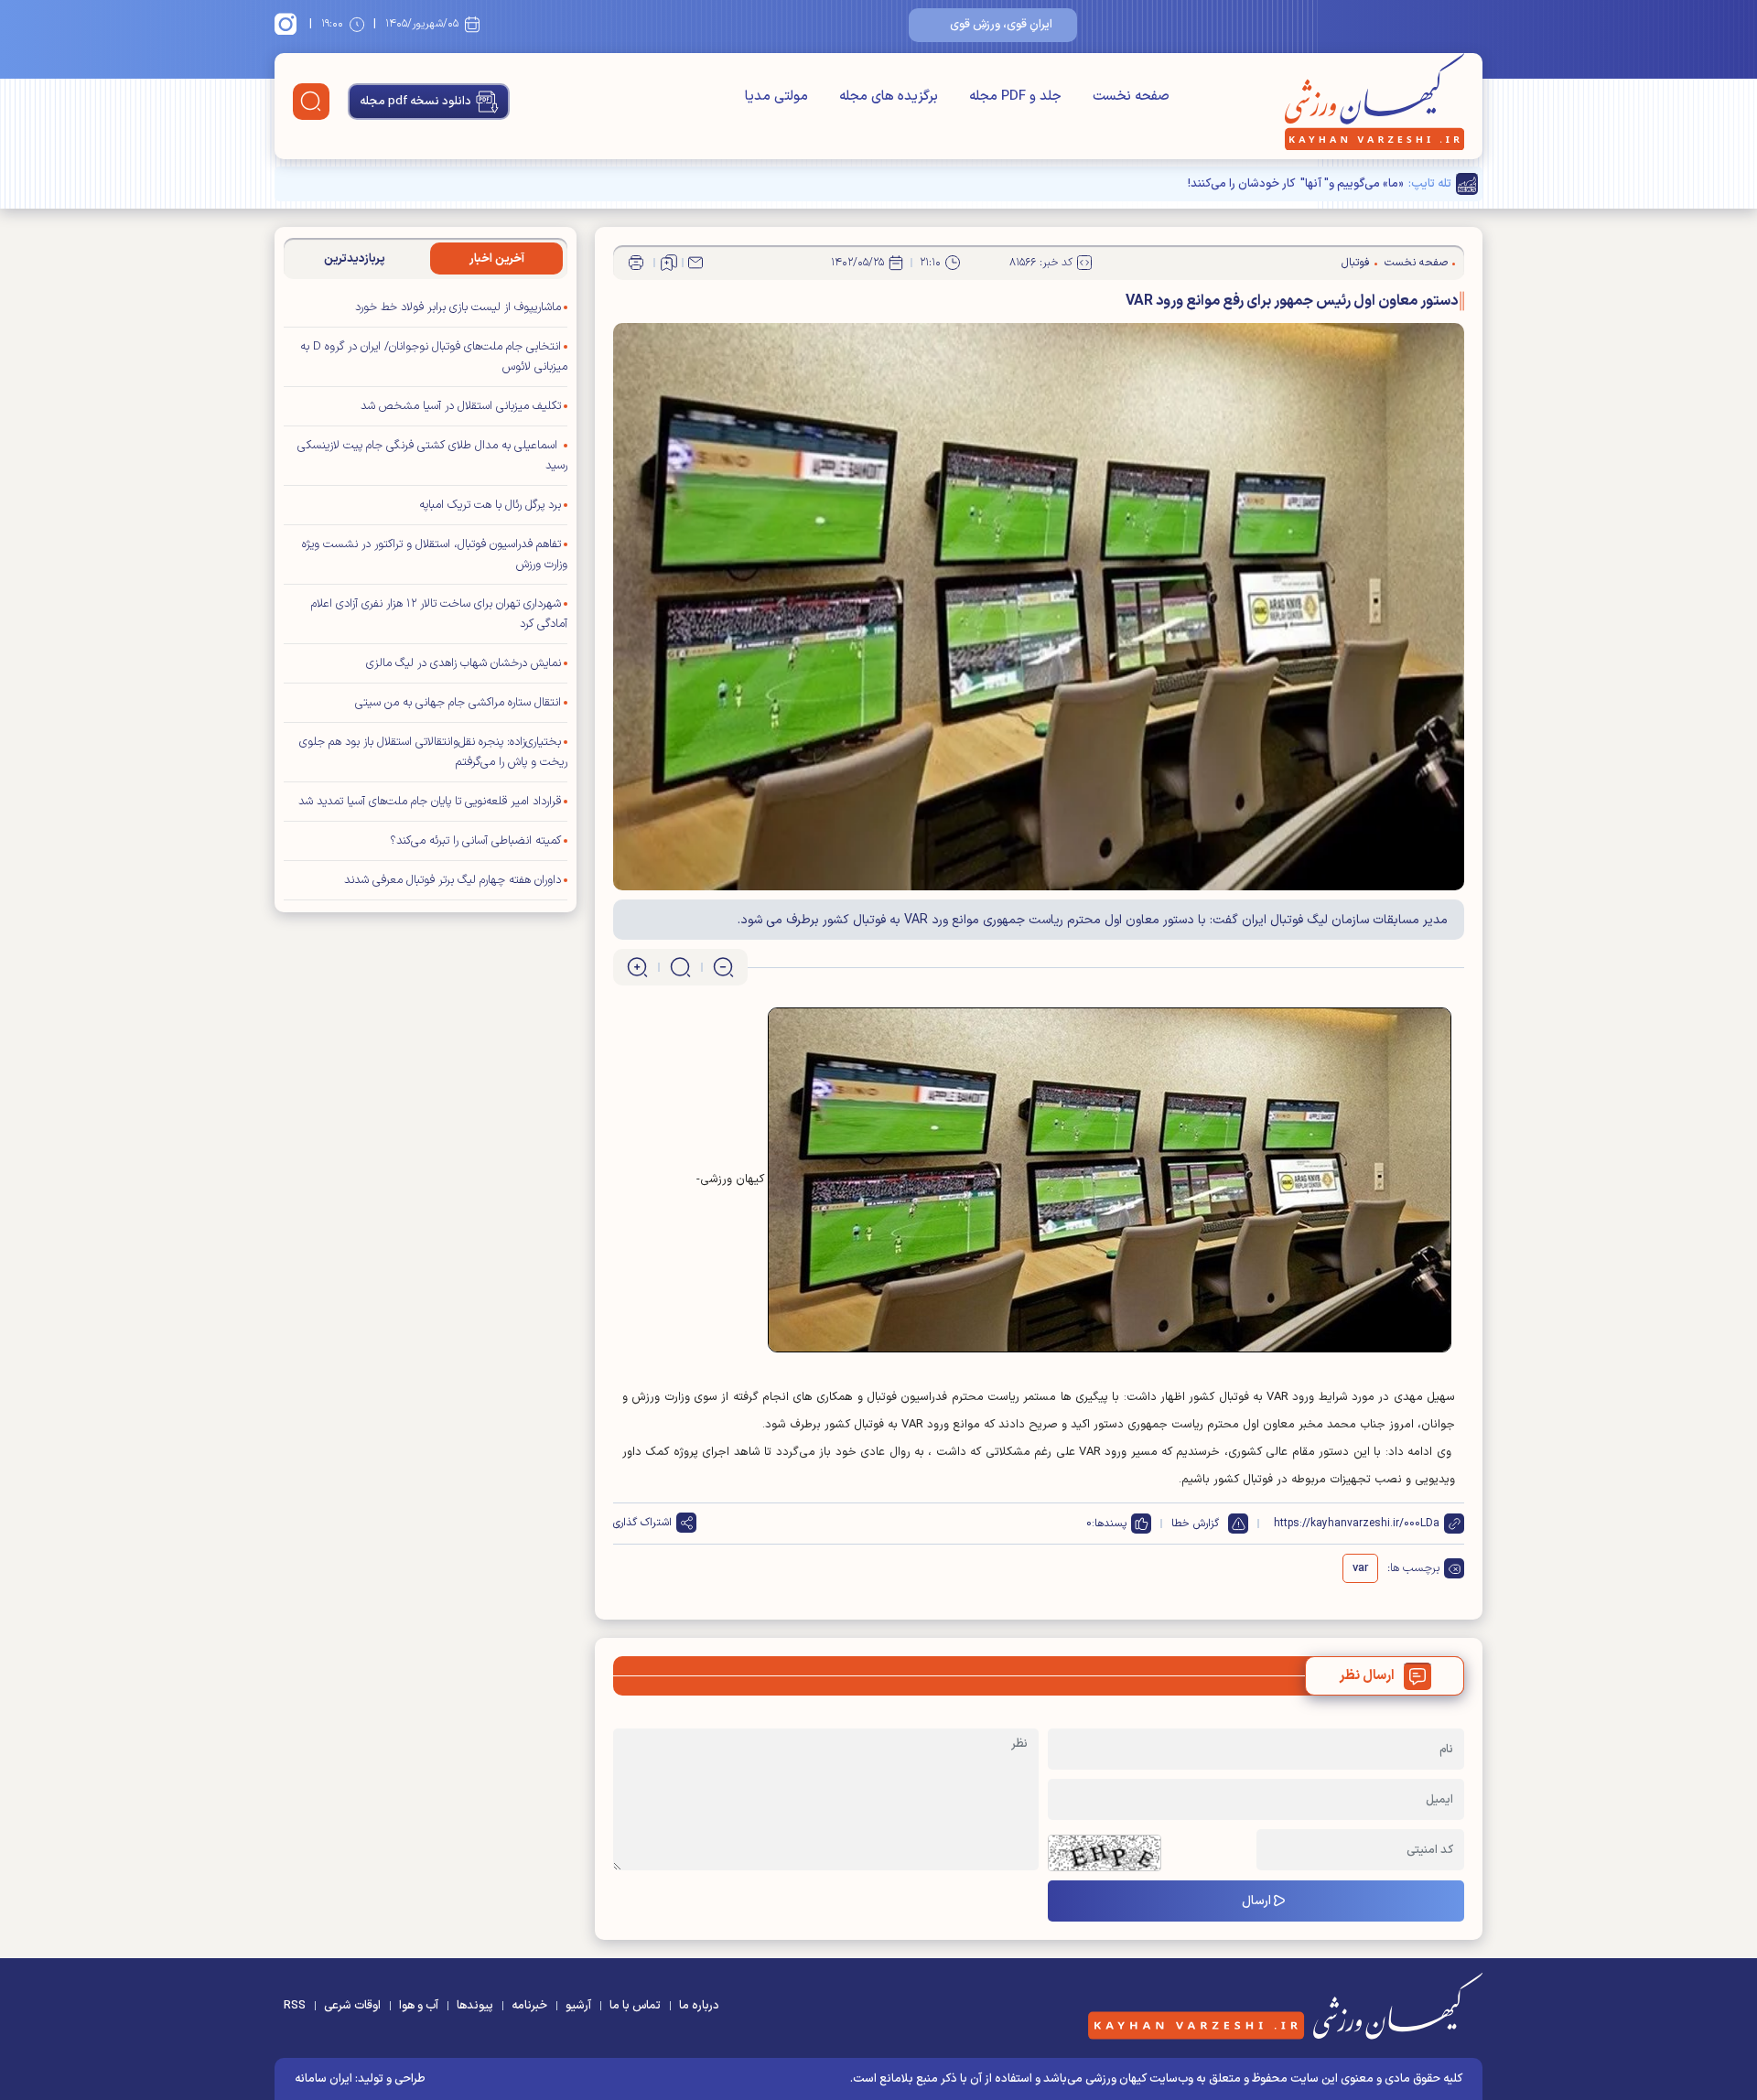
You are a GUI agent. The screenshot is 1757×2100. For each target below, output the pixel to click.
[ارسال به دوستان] (695, 263)
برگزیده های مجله (889, 97)
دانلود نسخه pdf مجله (415, 102)
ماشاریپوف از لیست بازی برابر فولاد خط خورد (458, 307)
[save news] (669, 263)
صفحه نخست (1131, 97)
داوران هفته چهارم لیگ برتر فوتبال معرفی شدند (453, 880)
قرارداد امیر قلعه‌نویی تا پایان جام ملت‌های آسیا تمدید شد (430, 802)
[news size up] (637, 967)
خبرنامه (529, 2006)
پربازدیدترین (355, 259)
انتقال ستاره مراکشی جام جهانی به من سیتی (458, 703)
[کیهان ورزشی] (1374, 102)
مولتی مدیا (776, 97)
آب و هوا (419, 2006)
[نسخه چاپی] (636, 263)
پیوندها (475, 2006)
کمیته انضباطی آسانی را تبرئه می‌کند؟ (475, 841)
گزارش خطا (1195, 1524)
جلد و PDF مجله (1015, 97)
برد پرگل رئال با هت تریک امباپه (490, 505)
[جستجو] (311, 102)
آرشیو (578, 2006)
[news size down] (723, 967)
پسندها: (1109, 1524)
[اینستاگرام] (288, 24)
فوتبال (1356, 263)
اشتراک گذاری (642, 1523)
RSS (295, 2006)
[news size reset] (680, 967)
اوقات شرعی (352, 2006)
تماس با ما (635, 2006)
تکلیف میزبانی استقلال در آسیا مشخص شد (461, 406)
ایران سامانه (323, 2079)
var (1360, 1568)
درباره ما (699, 2006)
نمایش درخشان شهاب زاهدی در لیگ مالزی (464, 663)
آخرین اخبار (497, 259)
